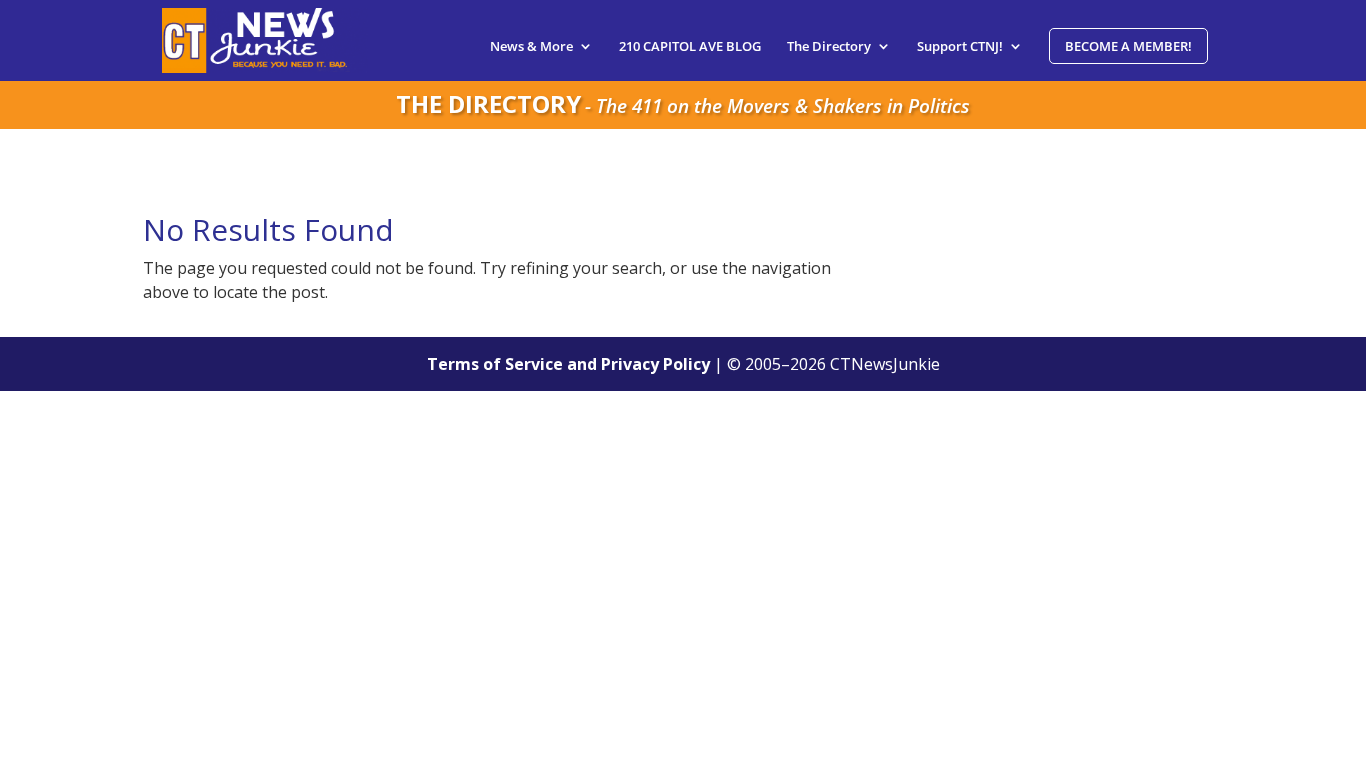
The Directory (829, 47)
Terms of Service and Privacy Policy (568, 364)
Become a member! (1128, 46)
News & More (531, 47)
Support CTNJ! (960, 47)
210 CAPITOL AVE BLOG (690, 47)
